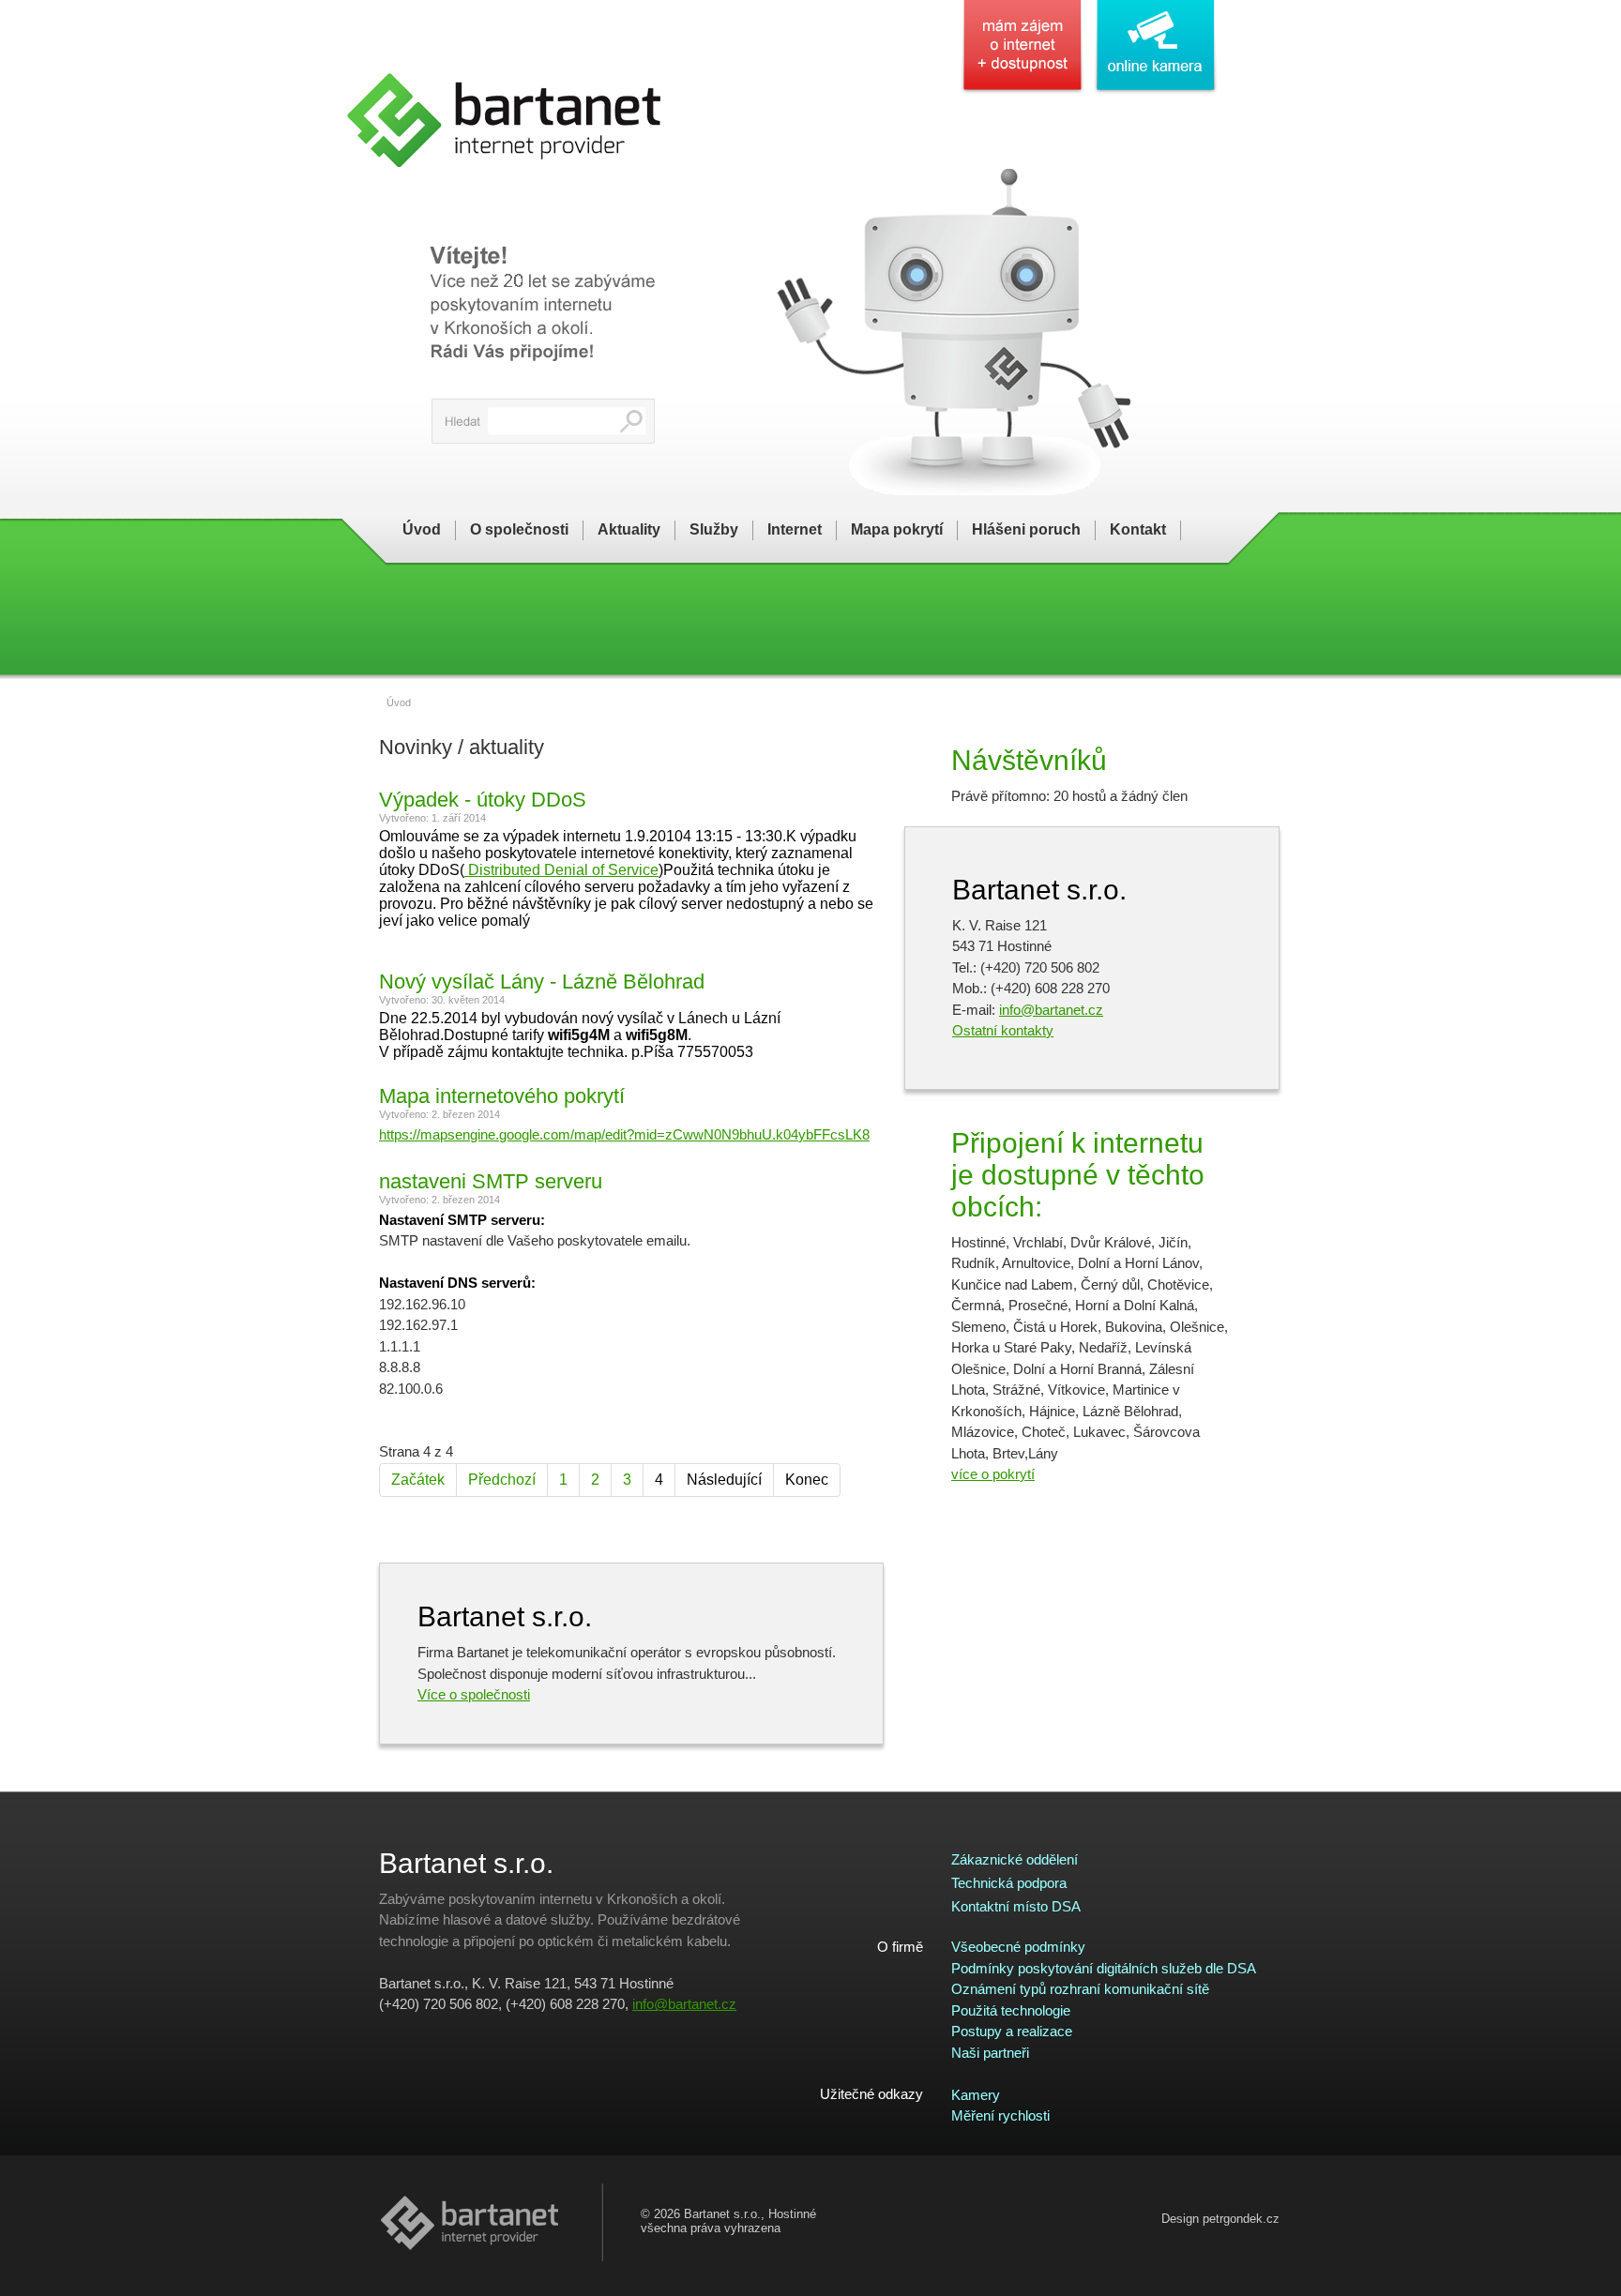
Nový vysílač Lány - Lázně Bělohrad (542, 982)
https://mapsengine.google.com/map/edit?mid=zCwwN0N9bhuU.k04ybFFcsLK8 (624, 1134)
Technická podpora (1009, 1883)
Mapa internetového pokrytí (502, 1096)
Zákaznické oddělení (1015, 1859)
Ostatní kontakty (1003, 1030)
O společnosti (519, 529)
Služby (714, 529)
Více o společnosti (474, 1694)
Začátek (418, 1480)
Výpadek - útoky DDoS (483, 800)
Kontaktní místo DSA (1016, 1906)
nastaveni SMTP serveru (491, 1181)
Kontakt (1138, 529)
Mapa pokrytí (897, 529)
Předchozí (502, 1480)
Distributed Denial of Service (561, 870)
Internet (795, 529)
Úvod (422, 529)
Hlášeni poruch (1026, 529)
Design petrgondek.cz (1220, 2219)
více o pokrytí (993, 1474)
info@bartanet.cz (1051, 1010)
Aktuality (629, 529)
